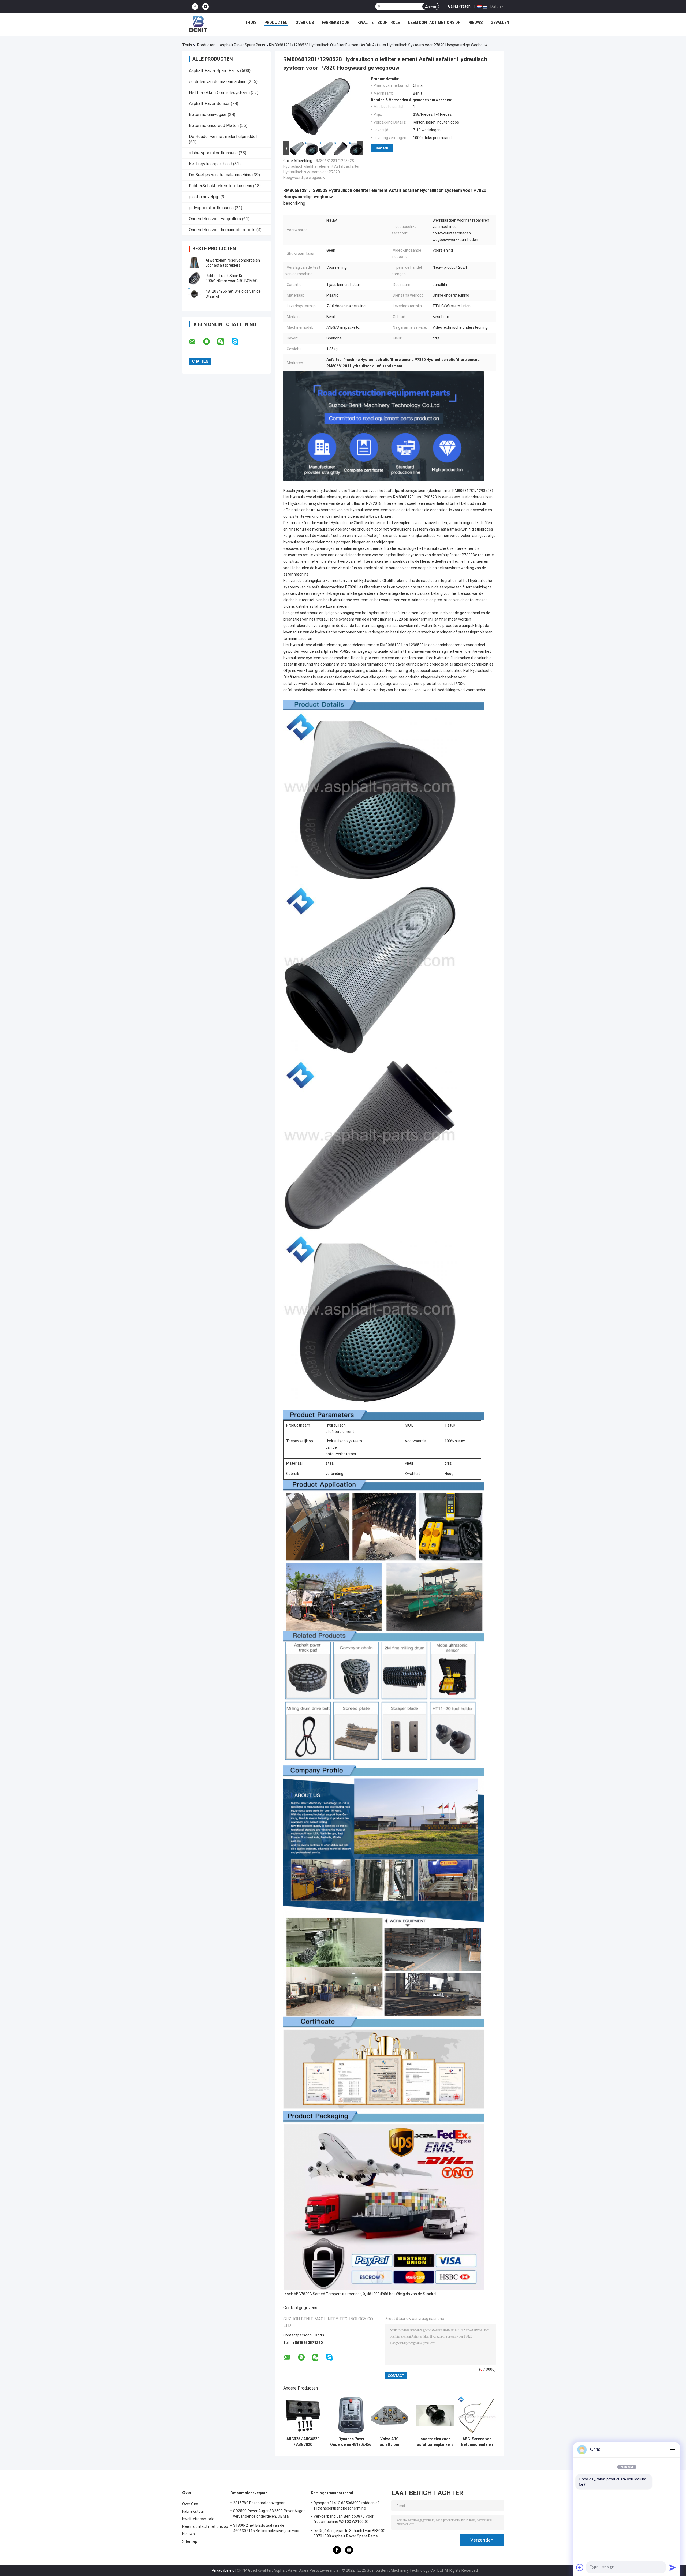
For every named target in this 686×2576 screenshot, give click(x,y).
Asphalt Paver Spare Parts (243, 45)
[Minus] (673, 2450)
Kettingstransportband (210, 164)
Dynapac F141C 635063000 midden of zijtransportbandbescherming (346, 2506)
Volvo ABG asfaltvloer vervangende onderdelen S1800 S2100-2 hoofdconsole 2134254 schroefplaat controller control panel (389, 2442)
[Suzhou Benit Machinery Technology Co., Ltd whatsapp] (210, 342)
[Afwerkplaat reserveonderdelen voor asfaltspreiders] (194, 263)
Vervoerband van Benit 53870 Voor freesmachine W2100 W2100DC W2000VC (344, 2520)
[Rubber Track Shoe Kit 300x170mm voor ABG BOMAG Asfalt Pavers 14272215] (194, 278)
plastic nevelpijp (204, 197)
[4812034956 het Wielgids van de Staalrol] (194, 294)
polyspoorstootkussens (211, 208)
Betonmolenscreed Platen (214, 126)
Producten (276, 23)
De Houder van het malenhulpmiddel (223, 137)
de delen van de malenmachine (218, 82)
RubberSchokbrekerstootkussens (221, 186)
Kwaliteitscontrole (379, 23)
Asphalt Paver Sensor (209, 104)
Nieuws (476, 23)
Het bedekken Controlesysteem (219, 93)
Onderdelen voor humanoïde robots (222, 230)
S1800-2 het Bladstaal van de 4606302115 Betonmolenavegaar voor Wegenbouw (266, 2529)
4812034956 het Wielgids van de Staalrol (402, 2294)
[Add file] (580, 2567)
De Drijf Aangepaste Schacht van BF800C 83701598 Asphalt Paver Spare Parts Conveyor (349, 2534)
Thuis (251, 23)
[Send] (673, 2567)
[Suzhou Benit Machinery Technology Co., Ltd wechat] (224, 342)
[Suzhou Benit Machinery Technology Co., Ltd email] (196, 342)
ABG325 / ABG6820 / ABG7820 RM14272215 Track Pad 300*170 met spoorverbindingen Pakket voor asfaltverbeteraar (303, 2442)
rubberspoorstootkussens (213, 153)
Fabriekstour (336, 23)
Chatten (381, 148)
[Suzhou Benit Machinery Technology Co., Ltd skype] (238, 341)
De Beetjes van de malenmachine (220, 175)
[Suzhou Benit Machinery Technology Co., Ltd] (199, 24)
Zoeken (430, 6)
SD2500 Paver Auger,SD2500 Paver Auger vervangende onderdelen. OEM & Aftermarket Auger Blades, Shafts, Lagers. (269, 2514)
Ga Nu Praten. (460, 6)
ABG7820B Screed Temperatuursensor (327, 2294)
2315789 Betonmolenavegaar (259, 2503)
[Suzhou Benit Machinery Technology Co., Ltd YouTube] (206, 7)
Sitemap (190, 2541)
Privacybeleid (223, 2570)
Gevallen (500, 23)
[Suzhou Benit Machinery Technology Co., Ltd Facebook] (195, 7)
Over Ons (305, 23)
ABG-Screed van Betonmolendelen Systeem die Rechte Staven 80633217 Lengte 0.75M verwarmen (477, 2442)
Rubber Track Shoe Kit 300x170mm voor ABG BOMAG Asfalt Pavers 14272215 (232, 281)
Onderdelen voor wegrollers (215, 219)
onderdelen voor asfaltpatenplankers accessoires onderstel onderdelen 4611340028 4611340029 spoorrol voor (435, 2442)
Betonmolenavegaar (208, 115)
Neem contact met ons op (434, 23)
